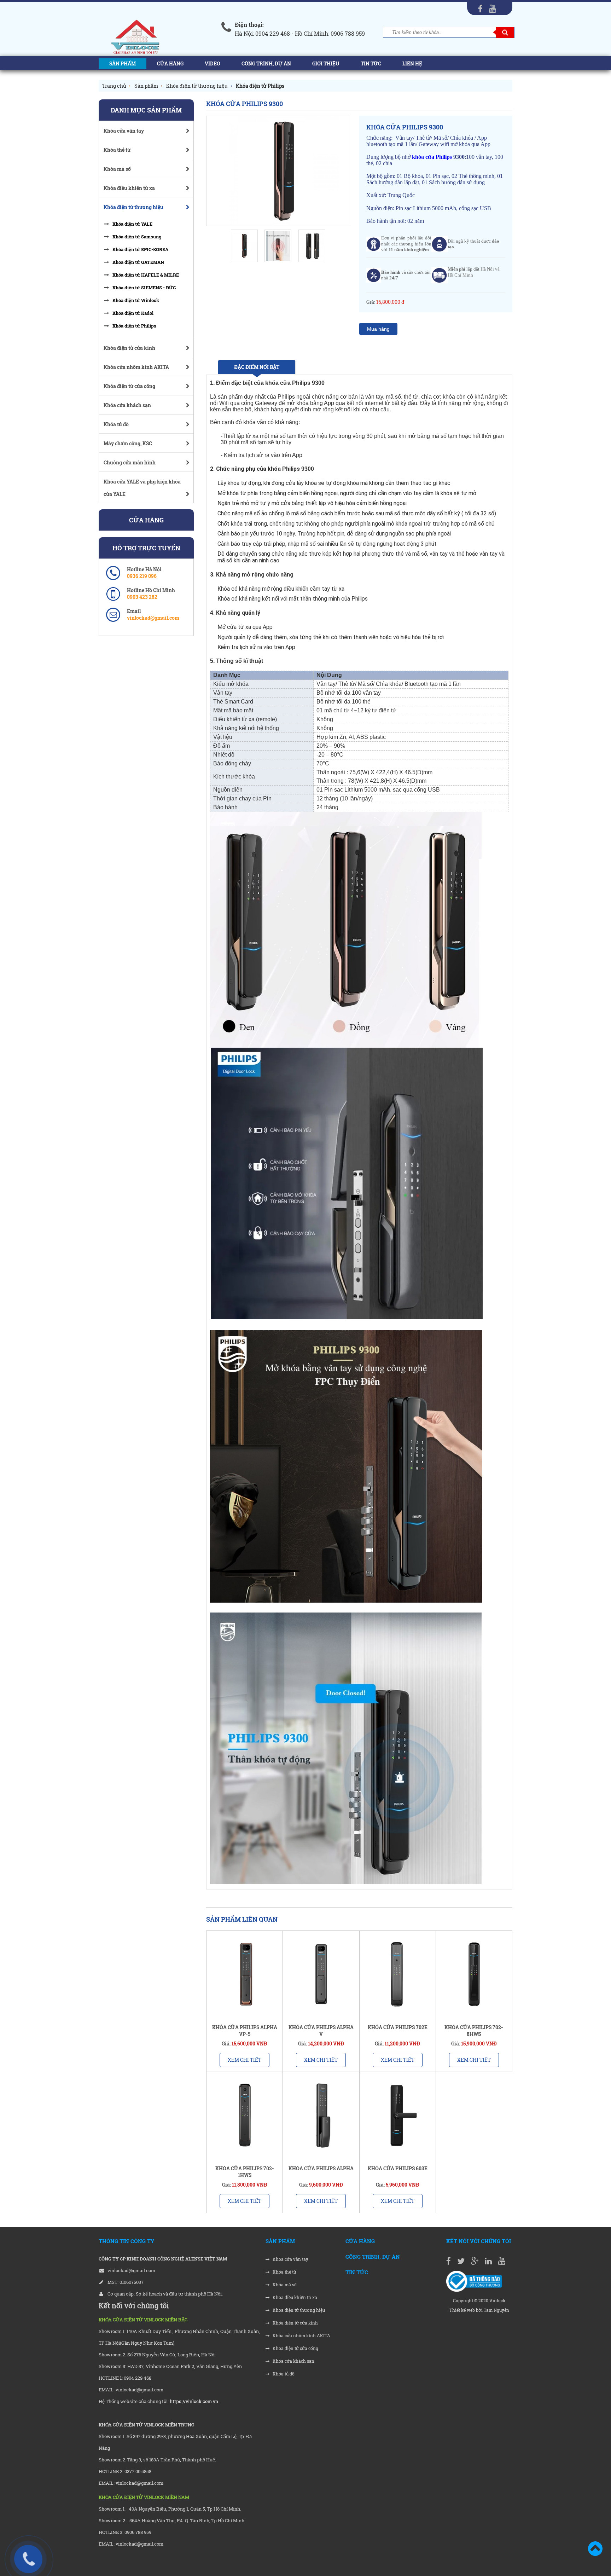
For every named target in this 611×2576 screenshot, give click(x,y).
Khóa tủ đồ (283, 2374)
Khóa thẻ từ (284, 2272)
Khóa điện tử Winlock (136, 300)
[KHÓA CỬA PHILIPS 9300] (278, 171)
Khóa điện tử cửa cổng (295, 2348)
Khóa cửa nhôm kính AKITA (301, 2336)
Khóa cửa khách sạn (293, 2361)
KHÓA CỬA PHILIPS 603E (398, 2168)
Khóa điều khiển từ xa (294, 2297)
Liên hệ (412, 63)
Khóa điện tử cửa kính (295, 2323)
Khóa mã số (284, 2285)
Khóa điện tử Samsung (137, 237)
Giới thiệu (326, 63)
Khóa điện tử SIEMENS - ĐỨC (144, 288)
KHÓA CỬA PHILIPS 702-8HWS (474, 2031)
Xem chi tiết (245, 2060)
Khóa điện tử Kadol (133, 313)
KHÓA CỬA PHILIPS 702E (398, 2027)
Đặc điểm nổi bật (257, 367)
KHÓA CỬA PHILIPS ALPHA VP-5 (245, 2031)
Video (213, 63)
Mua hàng (378, 329)
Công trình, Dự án (266, 63)
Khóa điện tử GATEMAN (138, 262)
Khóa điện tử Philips (134, 326)
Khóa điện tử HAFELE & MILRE (146, 275)
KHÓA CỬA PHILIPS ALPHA (321, 2168)
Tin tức (371, 63)
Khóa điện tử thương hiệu (298, 2310)
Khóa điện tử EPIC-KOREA (140, 249)
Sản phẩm (123, 63)
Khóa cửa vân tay (290, 2259)
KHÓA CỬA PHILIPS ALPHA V (321, 2031)
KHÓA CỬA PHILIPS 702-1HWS (245, 2172)
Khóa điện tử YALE (132, 224)
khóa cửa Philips (433, 157)
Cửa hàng (170, 63)
